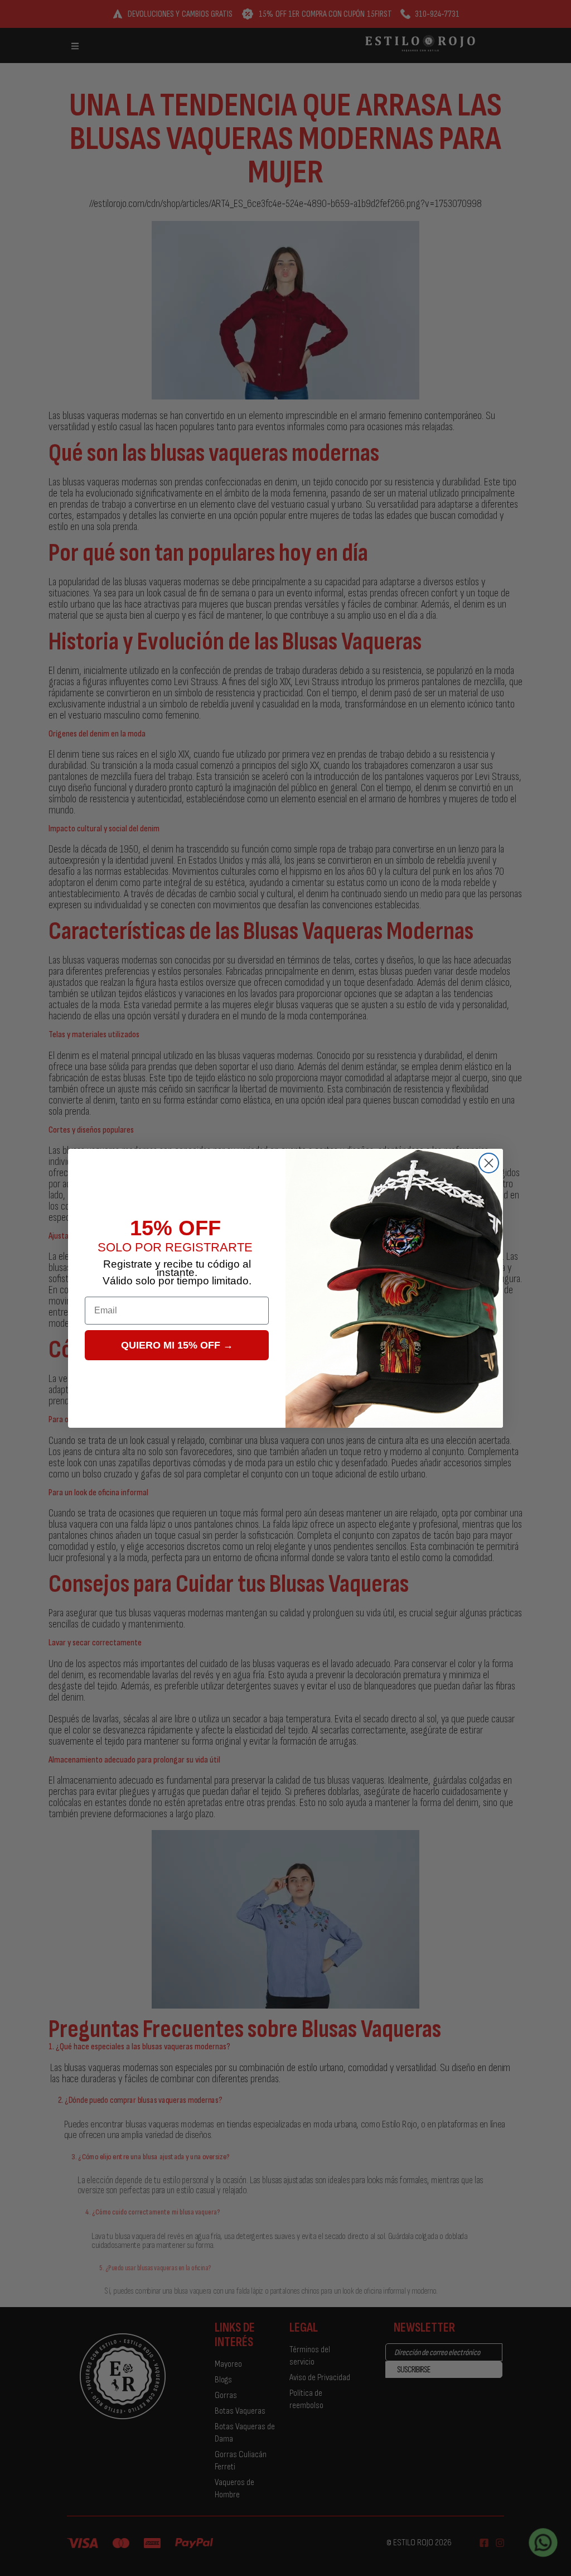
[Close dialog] (489, 1163)
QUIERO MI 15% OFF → (177, 1345)
